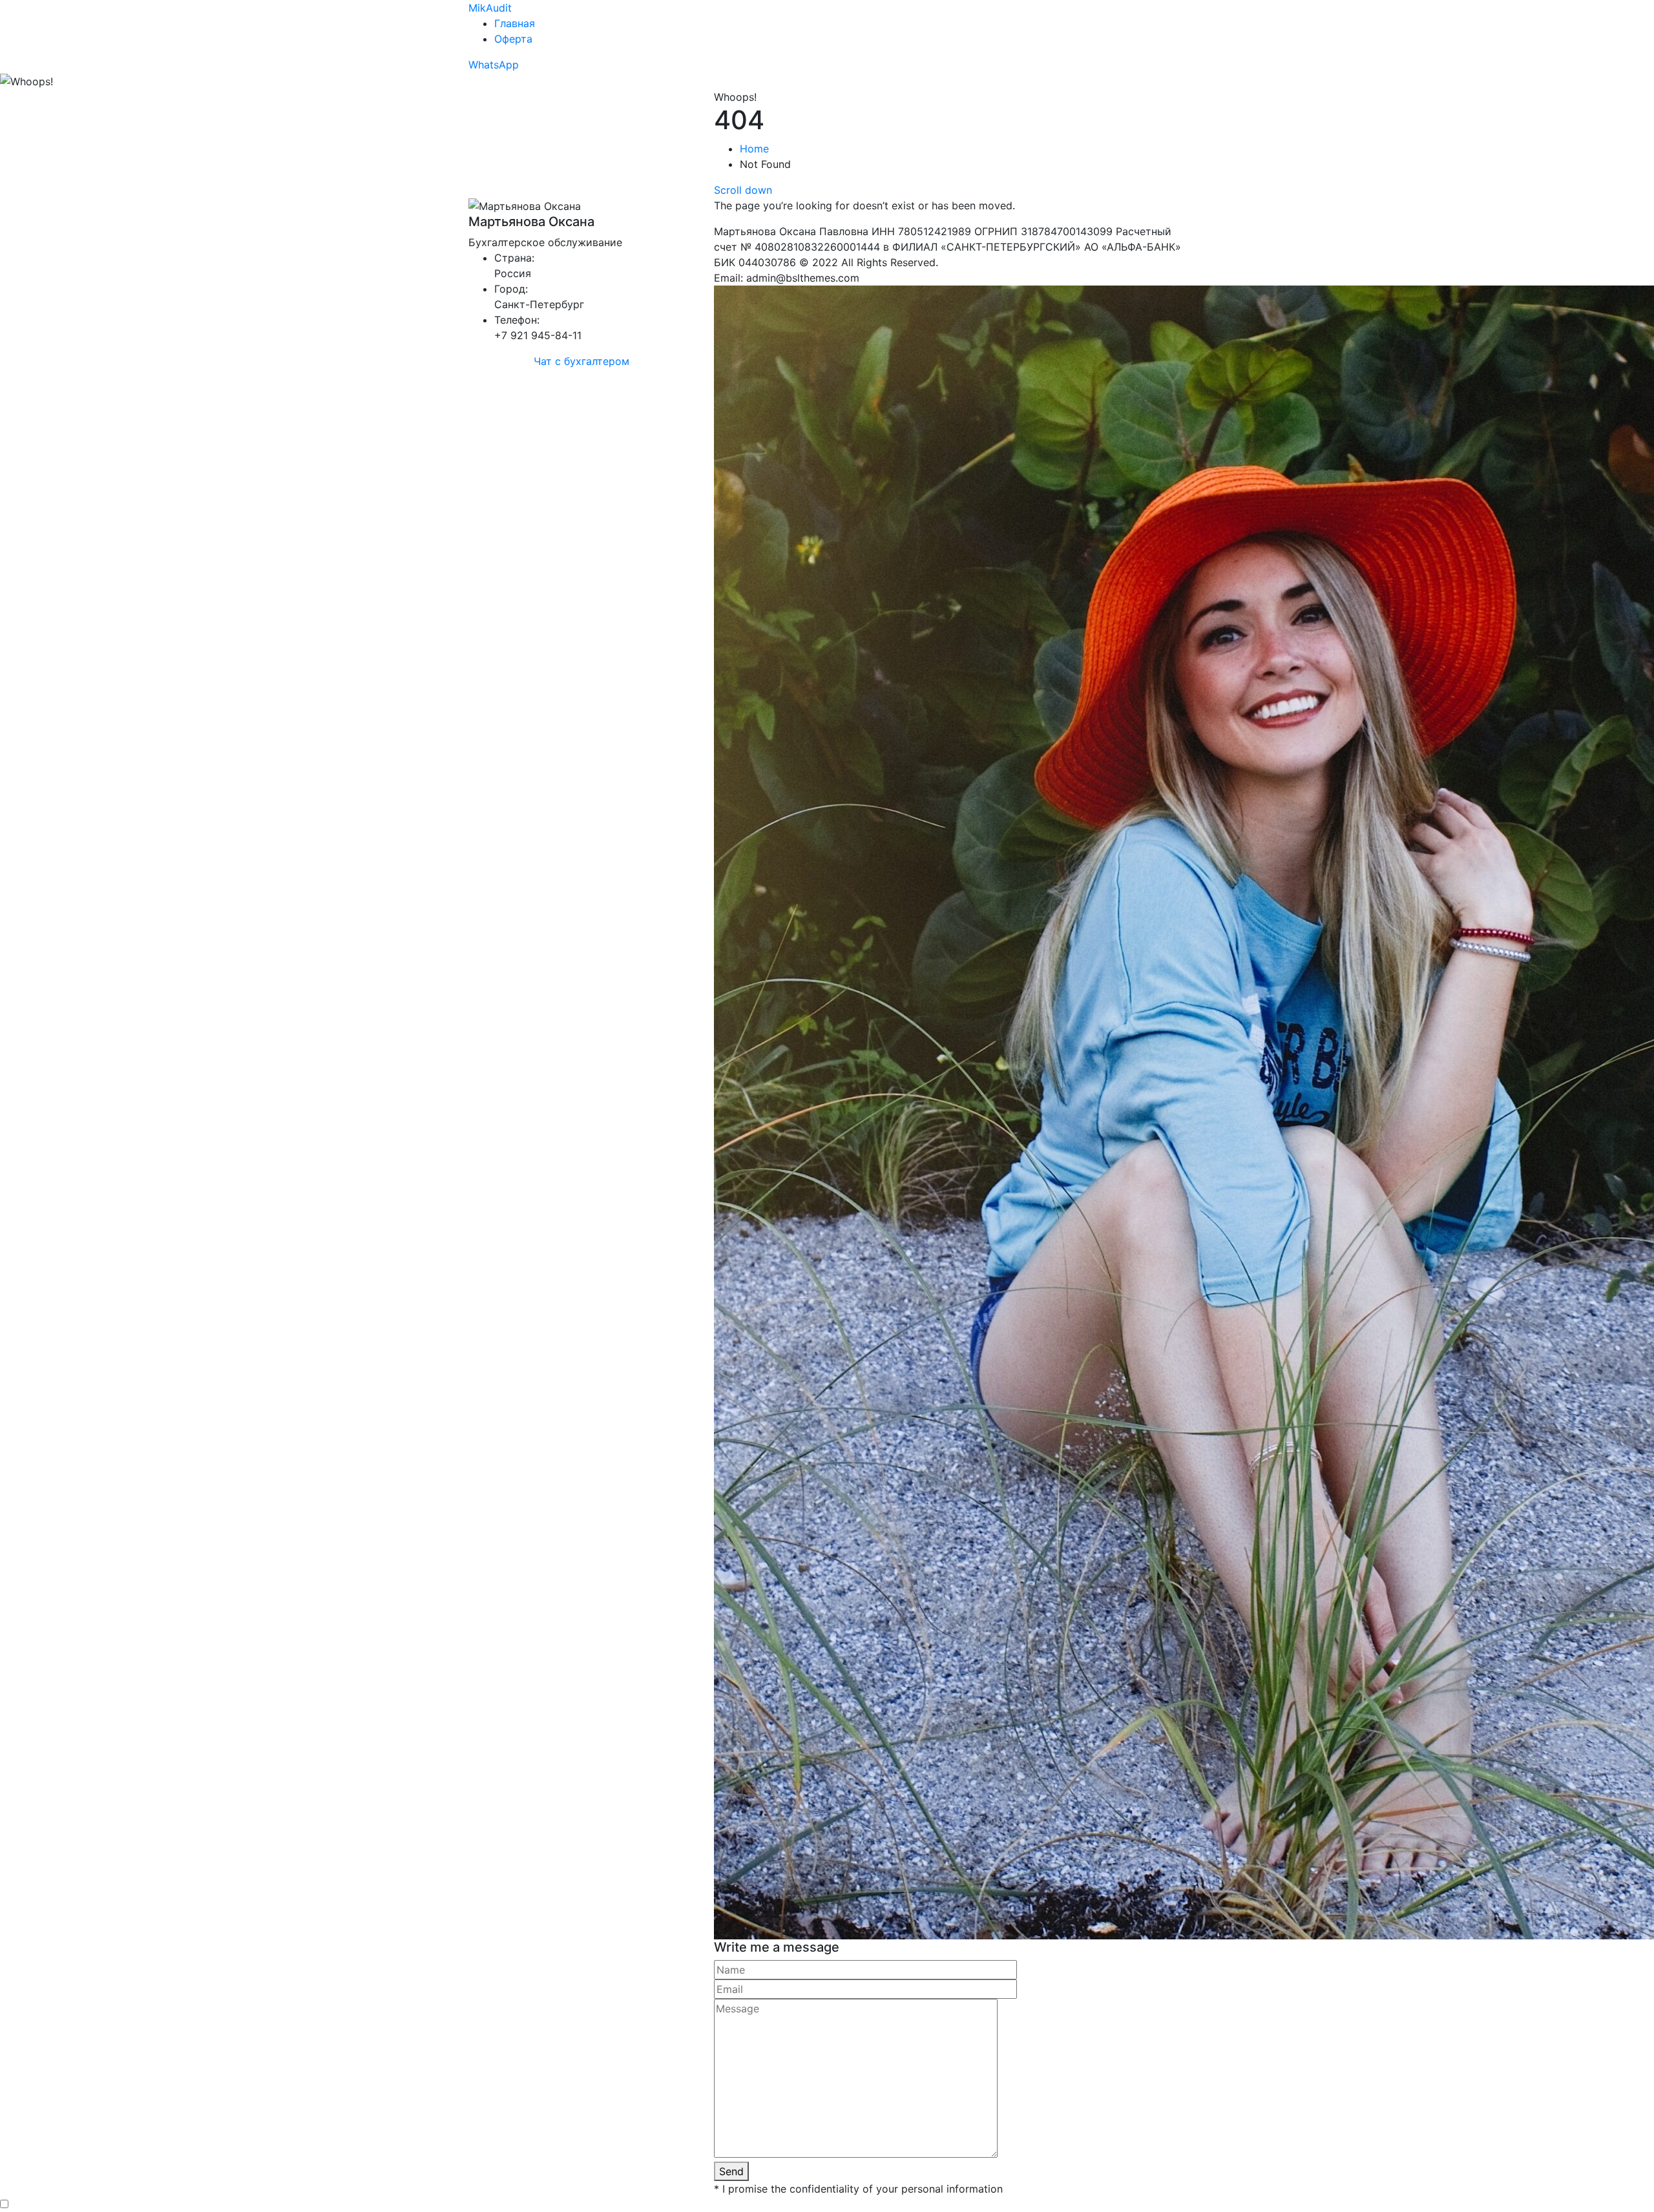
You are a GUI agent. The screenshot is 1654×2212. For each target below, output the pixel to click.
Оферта (513, 39)
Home (754, 149)
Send (731, 2171)
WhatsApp (494, 65)
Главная (515, 23)
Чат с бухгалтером (581, 361)
